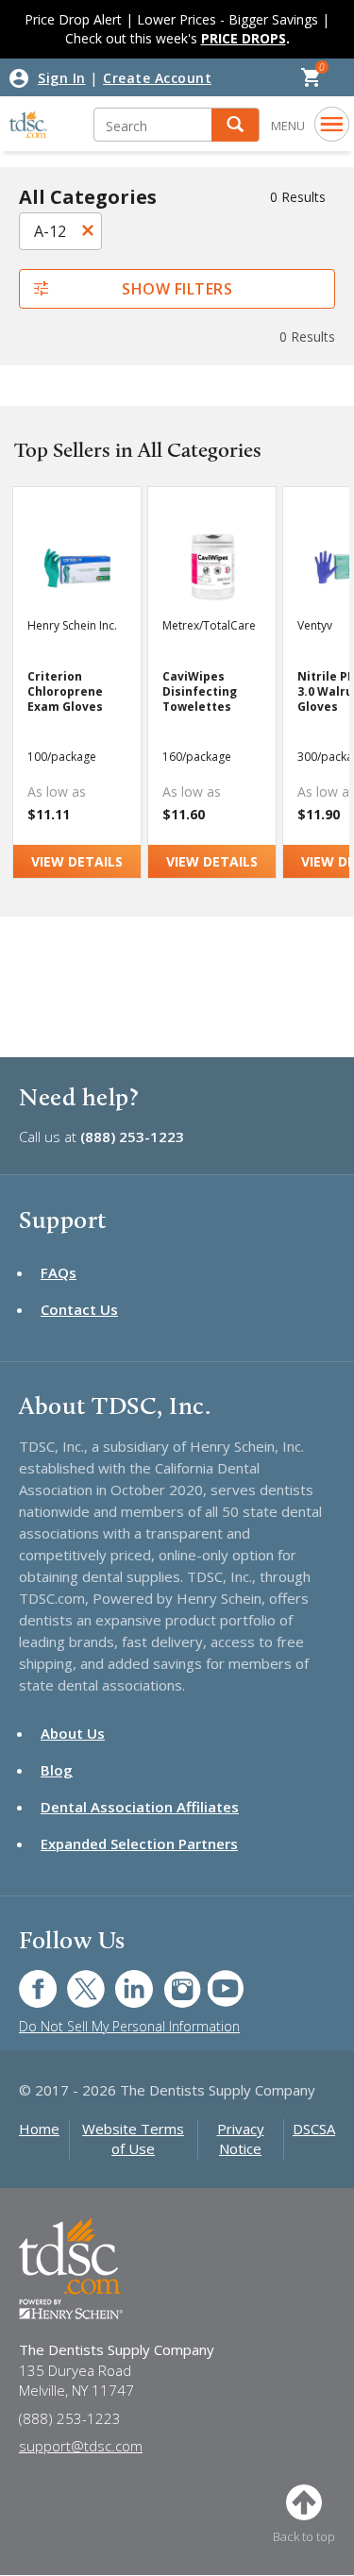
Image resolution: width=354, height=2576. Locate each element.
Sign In (62, 78)
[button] (235, 125)
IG (169, 1979)
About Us (73, 1733)
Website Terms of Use (133, 2138)
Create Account (157, 78)
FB (26, 1979)
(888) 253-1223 (132, 1136)
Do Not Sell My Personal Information (129, 2026)
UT (216, 1979)
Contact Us (79, 1309)
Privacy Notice (241, 2138)
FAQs (59, 1272)
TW (76, 1979)
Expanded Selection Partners (139, 1844)
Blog (57, 1770)
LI (120, 1979)
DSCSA (314, 2129)
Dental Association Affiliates (140, 1807)
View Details (77, 861)
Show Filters (177, 289)
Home (39, 2129)
